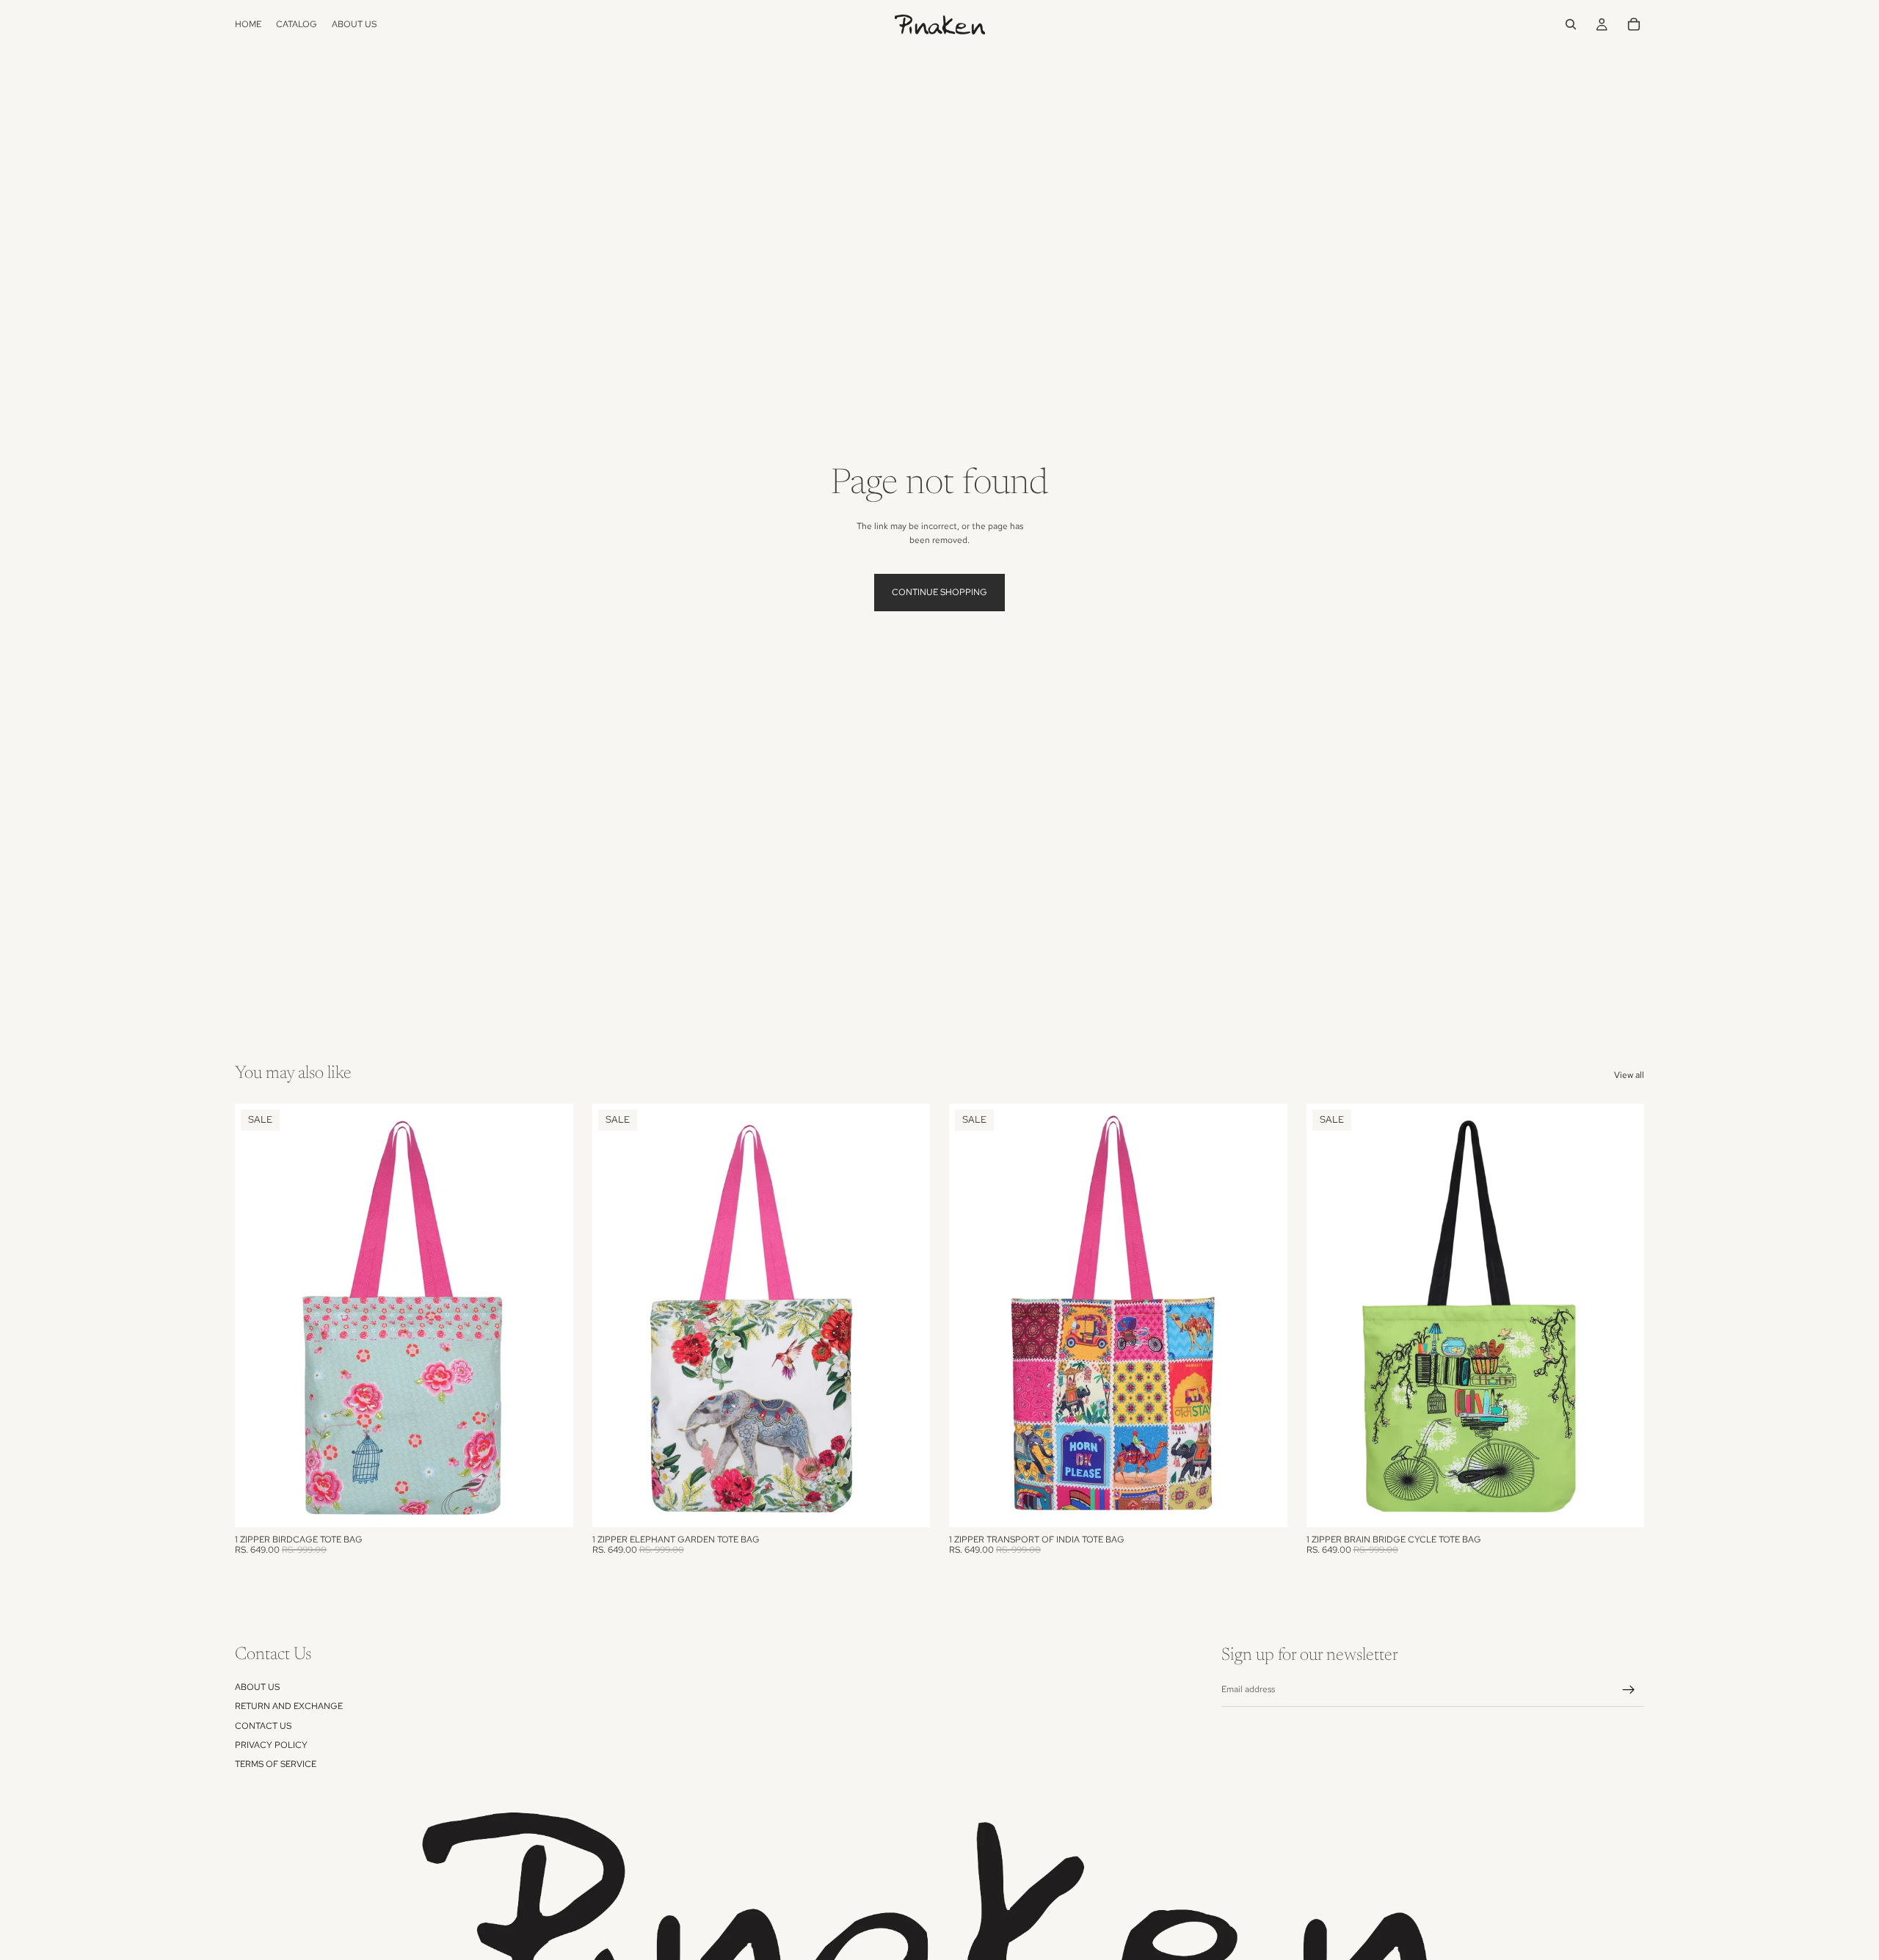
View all (1629, 1075)
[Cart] (1634, 24)
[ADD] (550, 1504)
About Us (257, 1687)
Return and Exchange (289, 1706)
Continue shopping (939, 592)
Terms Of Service (276, 1765)
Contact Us (263, 1726)
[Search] (1571, 24)
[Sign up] (1629, 1690)
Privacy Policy (271, 1745)
